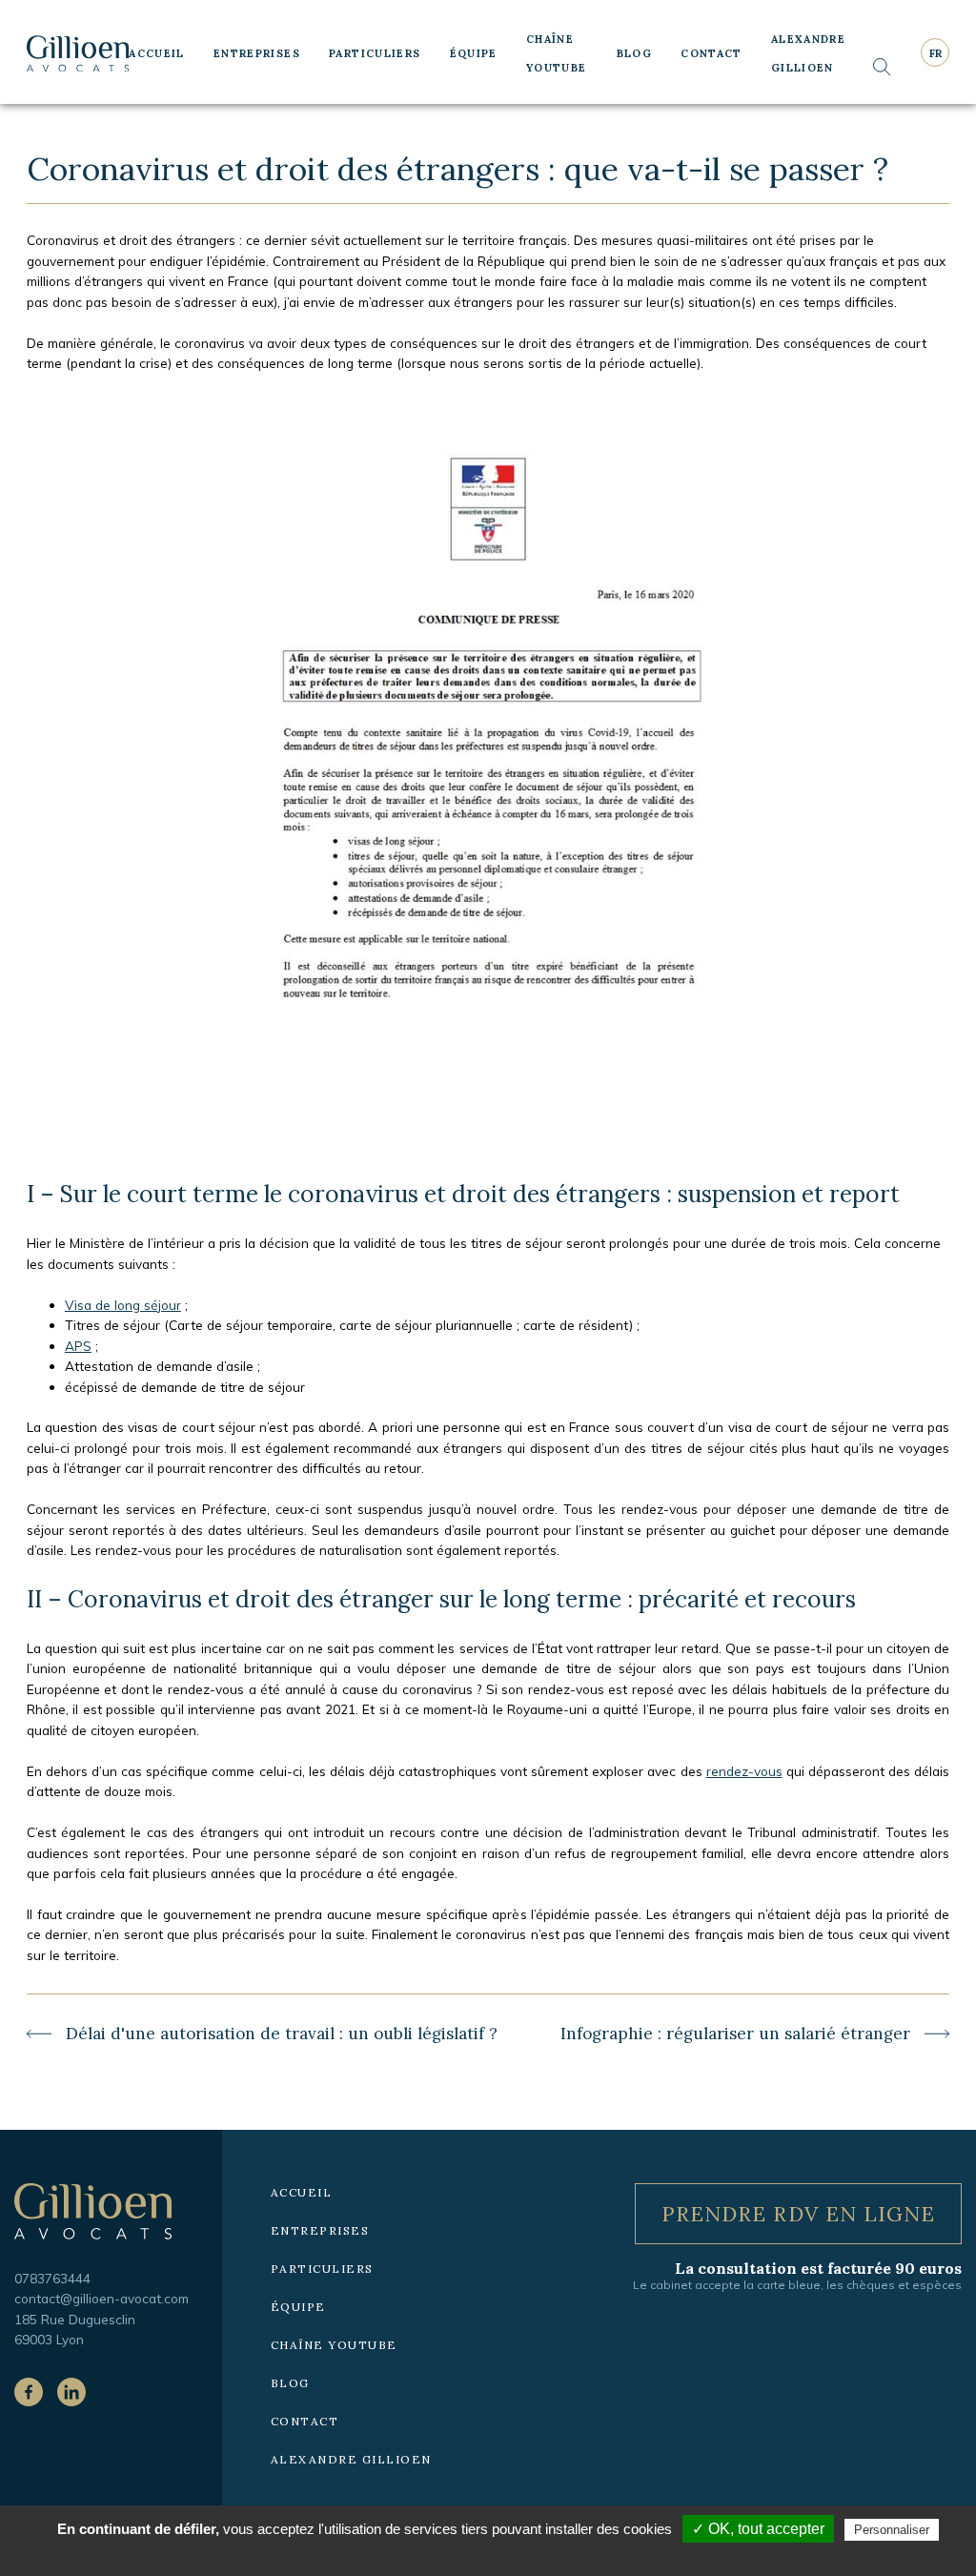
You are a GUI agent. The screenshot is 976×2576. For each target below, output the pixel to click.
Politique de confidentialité (498, 2555)
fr (935, 53)
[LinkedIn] (71, 2392)
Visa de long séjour (123, 1305)
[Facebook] (29, 2392)
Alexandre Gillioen (808, 53)
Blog (635, 53)
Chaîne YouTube (557, 53)
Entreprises (257, 53)
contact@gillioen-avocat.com (102, 2298)
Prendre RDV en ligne (799, 2214)
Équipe (474, 53)
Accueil (157, 53)
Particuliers (375, 53)
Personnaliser (892, 2530)
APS (78, 1346)
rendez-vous (744, 1771)
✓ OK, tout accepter (758, 2529)
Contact (712, 53)
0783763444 (52, 2278)
